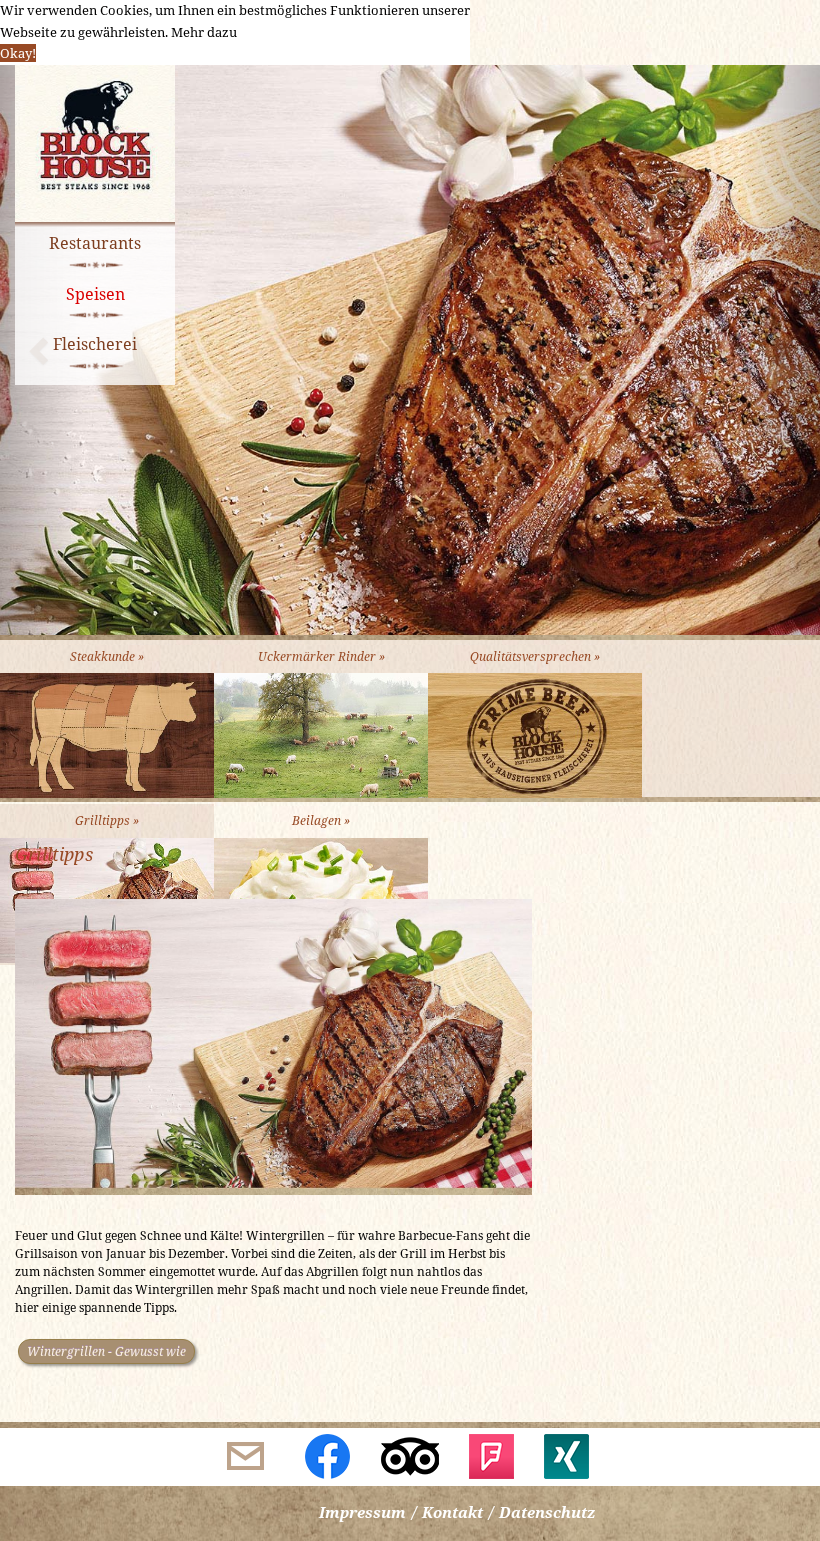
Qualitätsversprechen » (535, 656)
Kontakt (452, 1512)
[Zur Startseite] (95, 146)
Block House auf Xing (574, 1456)
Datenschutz (547, 1512)
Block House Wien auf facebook (328, 1456)
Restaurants (95, 243)
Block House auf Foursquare (492, 1456)
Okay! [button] (18, 53)
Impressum (362, 1512)
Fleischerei (95, 344)
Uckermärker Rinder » (321, 656)
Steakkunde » (107, 656)
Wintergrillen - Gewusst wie (106, 1351)
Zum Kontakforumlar (246, 1456)
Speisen (95, 294)
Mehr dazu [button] (204, 32)
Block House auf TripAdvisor (410, 1456)
